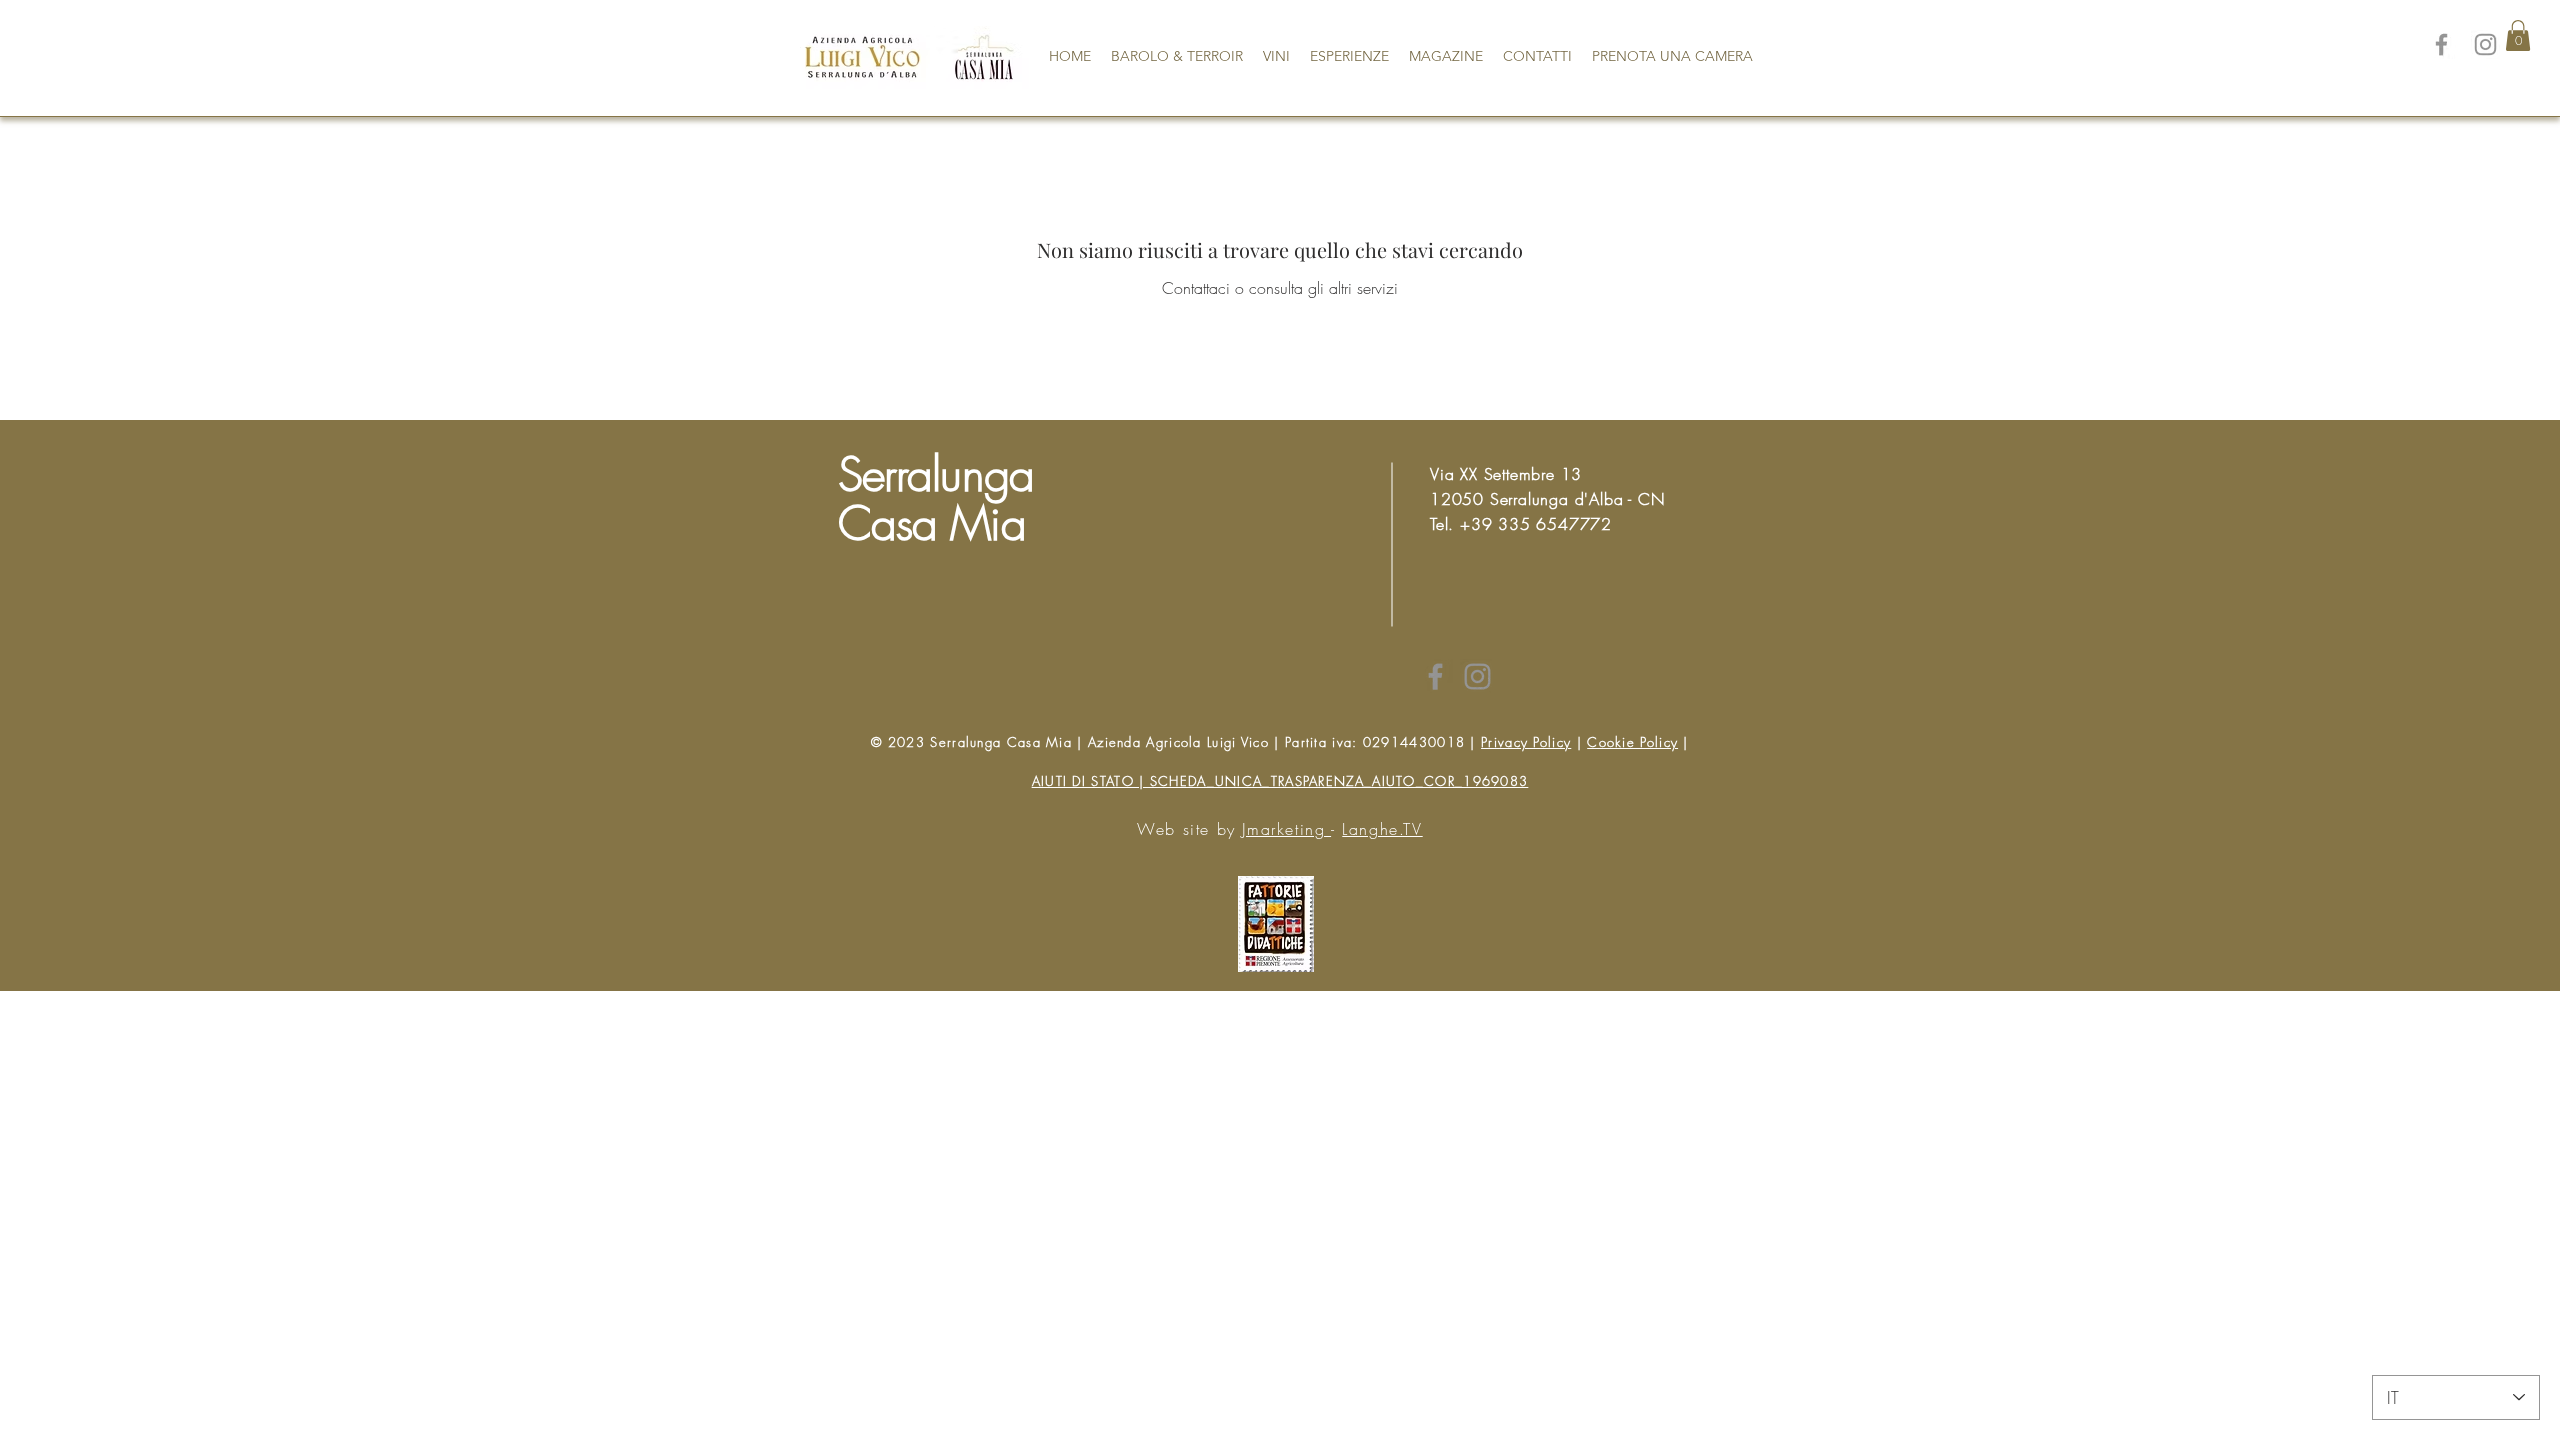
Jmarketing (1286, 829)
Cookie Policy (1632, 742)
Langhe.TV (1382, 829)
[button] (2518, 35)
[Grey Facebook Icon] (1435, 676)
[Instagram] (2485, 44)
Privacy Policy (1526, 742)
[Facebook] (2441, 44)
